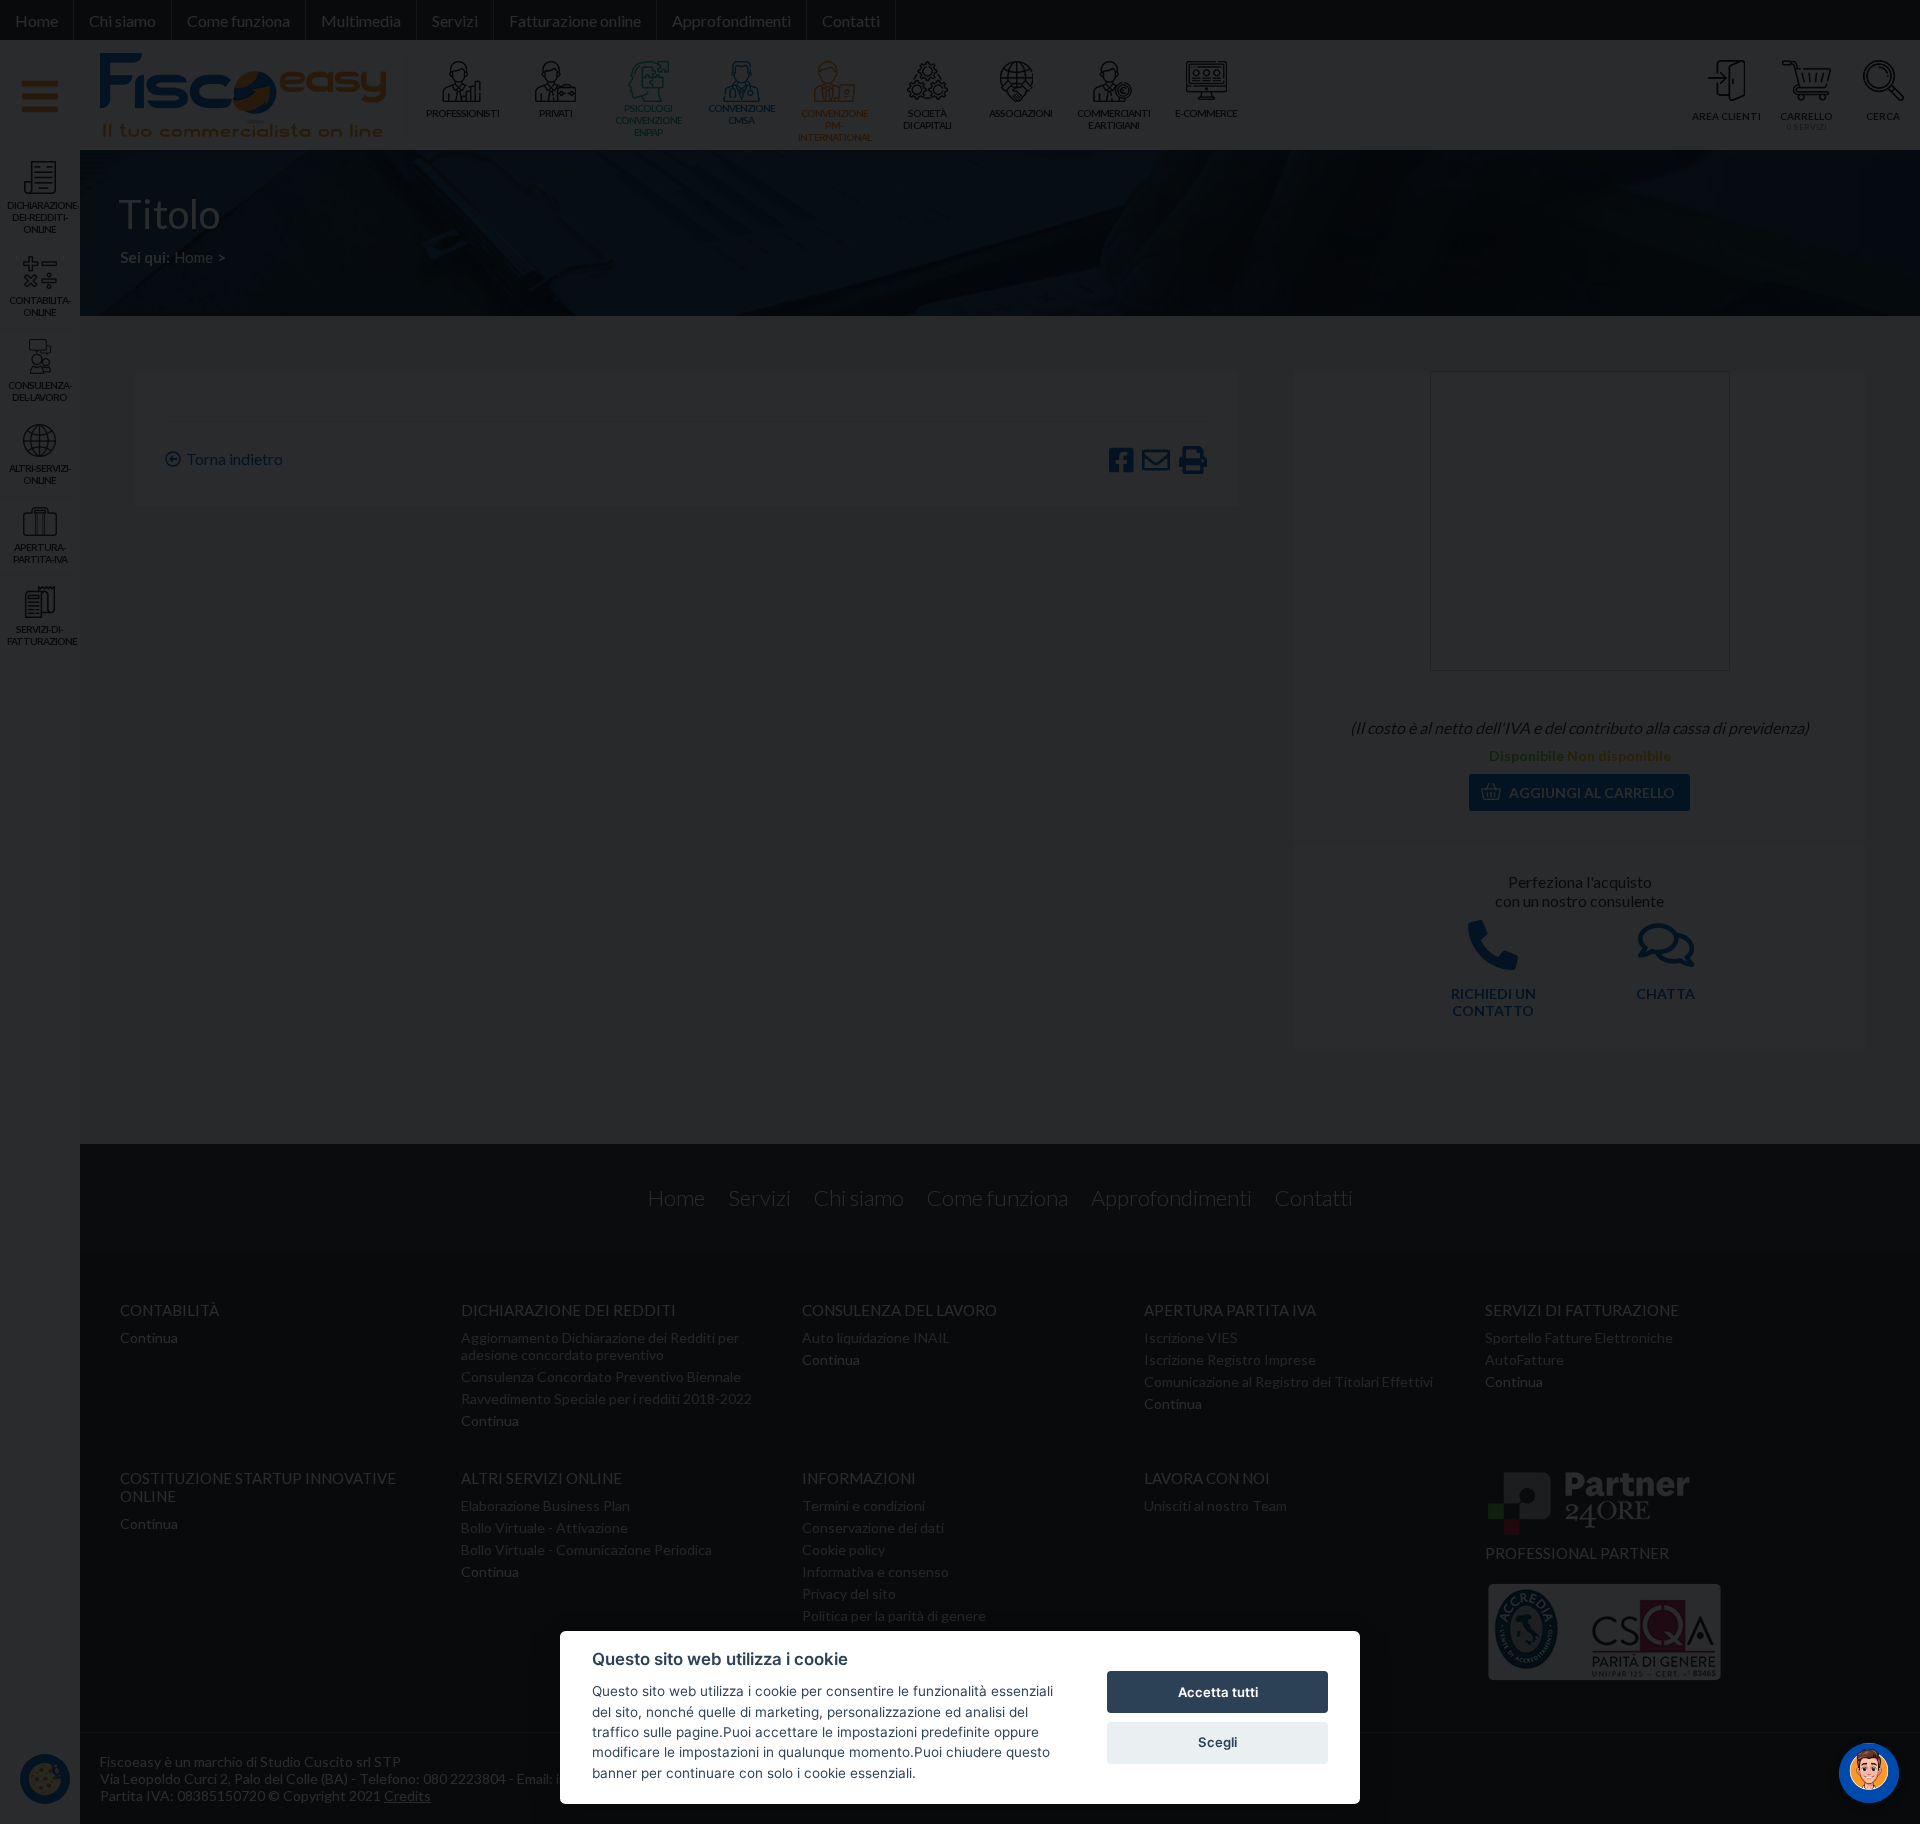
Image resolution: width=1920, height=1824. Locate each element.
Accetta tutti (1218, 1692)
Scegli (1217, 1742)
